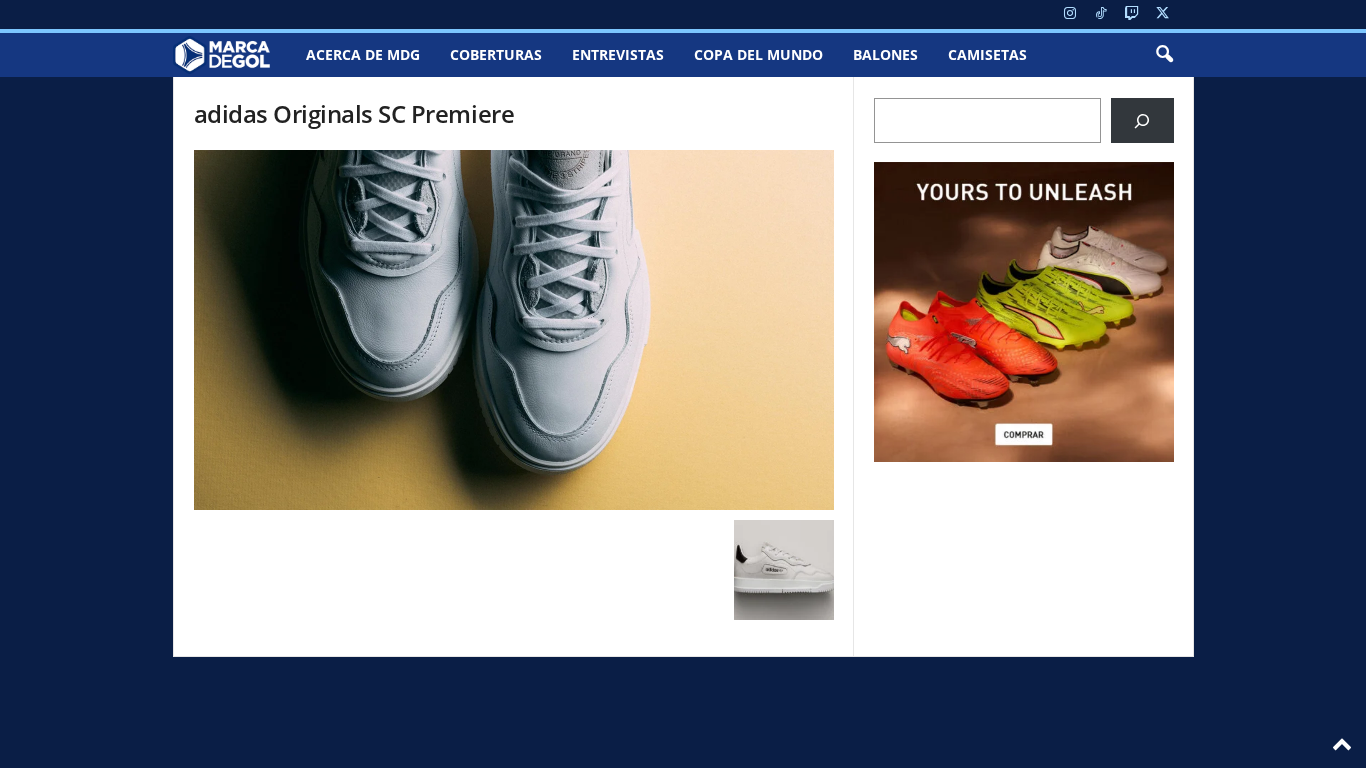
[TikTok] (1101, 14)
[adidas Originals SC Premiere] (514, 330)
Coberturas (496, 54)
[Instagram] (1070, 14)
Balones (885, 54)
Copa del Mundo (758, 54)
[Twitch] (1132, 14)
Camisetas (987, 54)
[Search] (1142, 120)
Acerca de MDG (363, 54)
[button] (1164, 55)
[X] (1163, 14)
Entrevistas (618, 54)
